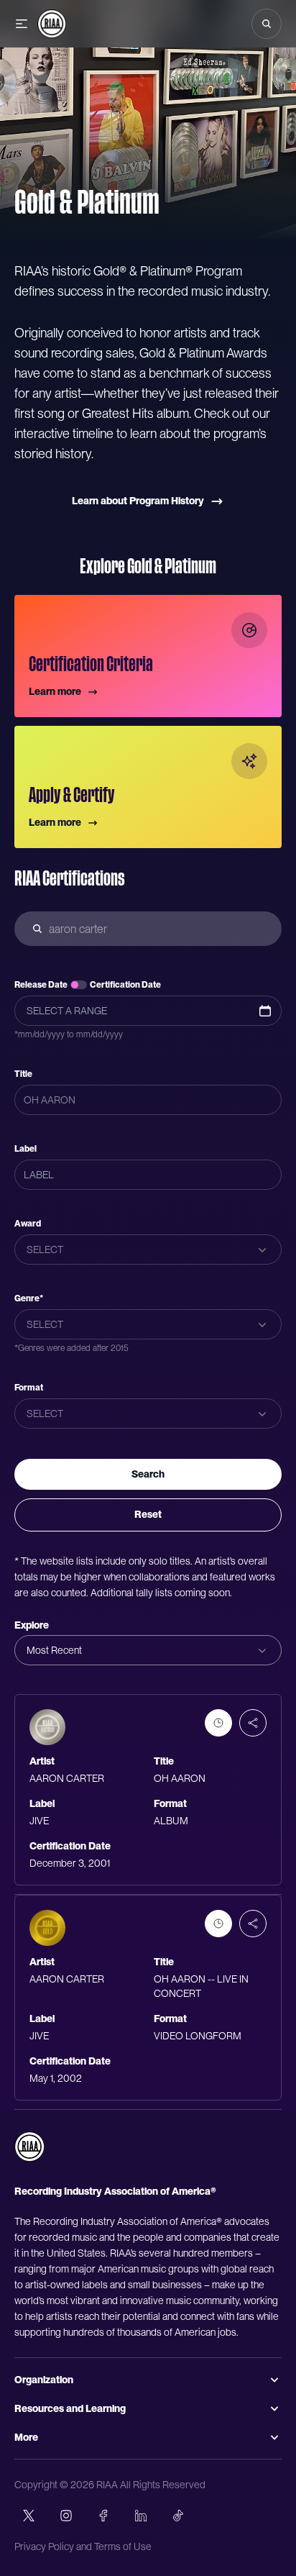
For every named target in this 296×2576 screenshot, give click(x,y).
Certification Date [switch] (125, 985)
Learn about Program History (138, 501)
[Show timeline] (218, 1723)
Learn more (55, 691)
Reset (148, 1514)
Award (28, 1224)
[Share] (253, 1723)
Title (23, 1074)
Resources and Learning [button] (70, 2408)
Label (26, 1149)
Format (29, 1388)
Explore (32, 1625)
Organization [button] (44, 2380)
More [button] (26, 2437)
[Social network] (29, 2516)
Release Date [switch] (41, 985)
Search (148, 1474)
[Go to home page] (29, 2147)
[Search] (267, 24)
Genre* (29, 1298)
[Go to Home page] (52, 24)
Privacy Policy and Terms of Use (83, 2547)
